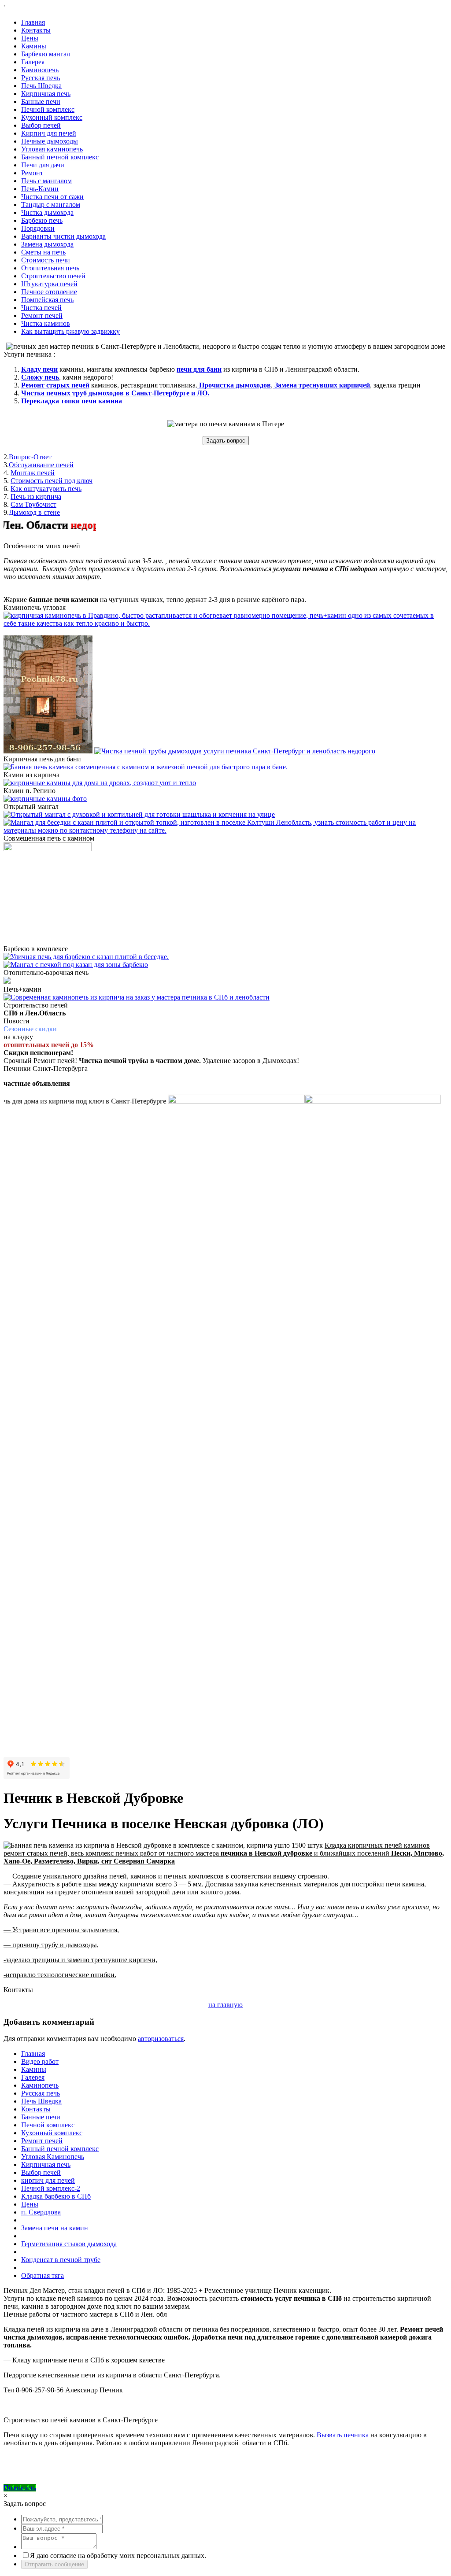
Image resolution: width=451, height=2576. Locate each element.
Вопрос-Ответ (30, 457)
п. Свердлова (41, 2212)
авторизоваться (161, 2039)
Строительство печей (53, 276)
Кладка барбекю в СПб (56, 2196)
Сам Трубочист (33, 504)
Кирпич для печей (49, 133)
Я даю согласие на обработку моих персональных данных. (118, 2556)
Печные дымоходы (50, 141)
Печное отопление (49, 292)
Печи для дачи (43, 165)
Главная (33, 22)
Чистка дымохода (47, 212)
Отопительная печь (50, 268)
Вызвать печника (342, 2435)
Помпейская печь (47, 300)
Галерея (33, 62)
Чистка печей (41, 308)
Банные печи (41, 101)
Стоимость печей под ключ (52, 481)
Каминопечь (40, 70)
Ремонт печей (42, 316)
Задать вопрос (226, 441)
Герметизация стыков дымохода (69, 2244)
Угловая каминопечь (52, 149)
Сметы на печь (43, 252)
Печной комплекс (48, 109)
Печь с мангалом (46, 181)
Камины (34, 46)
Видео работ (40, 2061)
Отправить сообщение (54, 2564)
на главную (225, 2005)
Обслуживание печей (41, 465)
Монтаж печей (33, 473)
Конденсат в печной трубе (61, 2260)
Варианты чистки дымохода (63, 236)
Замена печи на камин (55, 2228)
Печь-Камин (40, 189)
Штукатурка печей (49, 284)
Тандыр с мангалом (51, 205)
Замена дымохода (47, 244)
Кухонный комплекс (52, 117)
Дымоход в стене (34, 512)
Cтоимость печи (46, 260)
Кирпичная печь (46, 94)
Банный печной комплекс (60, 157)
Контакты (36, 30)
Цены (30, 38)
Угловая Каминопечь (53, 2157)
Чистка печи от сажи (52, 197)
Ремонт (32, 173)
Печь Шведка (41, 86)
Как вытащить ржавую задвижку (70, 331)
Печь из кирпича (36, 496)
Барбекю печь (42, 220)
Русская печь (41, 78)
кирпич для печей (48, 2180)
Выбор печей (41, 125)
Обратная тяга (43, 2275)
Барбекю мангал (46, 54)
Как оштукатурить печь (46, 489)
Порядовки (38, 228)
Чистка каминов (46, 323)
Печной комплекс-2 (51, 2188)
